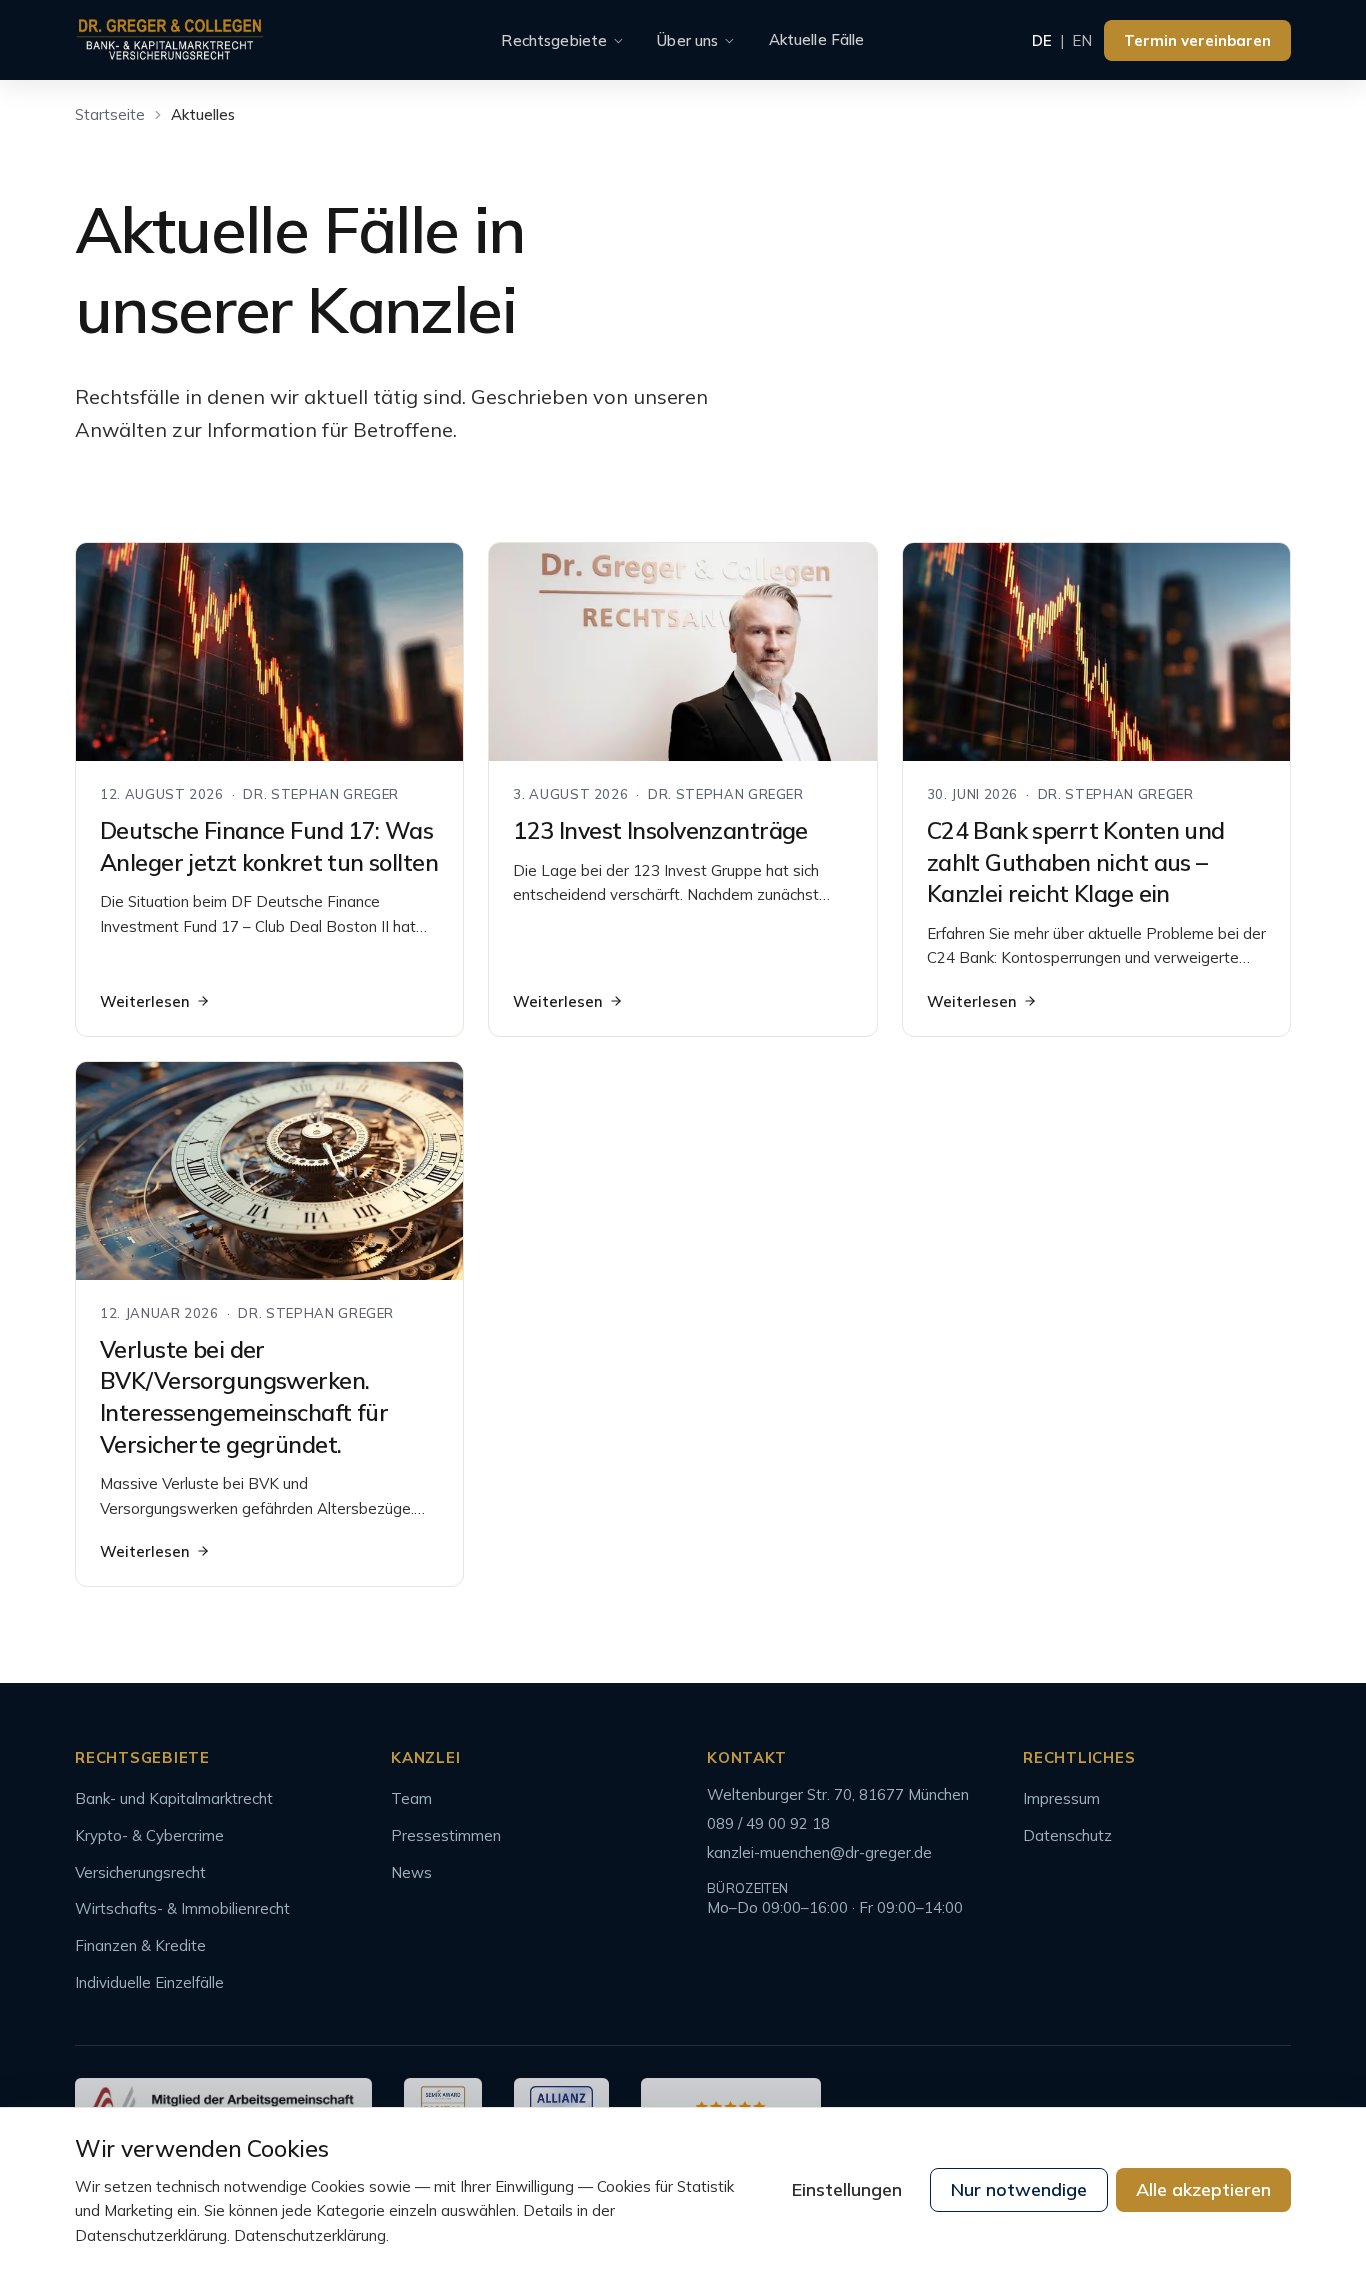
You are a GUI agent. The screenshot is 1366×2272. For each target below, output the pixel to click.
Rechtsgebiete (554, 40)
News (411, 1872)
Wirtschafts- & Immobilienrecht (182, 1908)
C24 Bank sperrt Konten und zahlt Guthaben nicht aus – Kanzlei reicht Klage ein (1076, 862)
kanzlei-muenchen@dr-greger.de (819, 1852)
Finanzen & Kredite (140, 1945)
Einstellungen (847, 2189)
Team (411, 1798)
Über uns (687, 40)
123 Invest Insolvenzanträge (660, 830)
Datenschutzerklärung (310, 2235)
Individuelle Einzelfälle (149, 1982)
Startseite (110, 114)
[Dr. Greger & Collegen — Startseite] (170, 40)
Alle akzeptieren (1203, 2189)
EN (1082, 40)
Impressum (1061, 1798)
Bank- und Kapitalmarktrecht (174, 1798)
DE (1042, 40)
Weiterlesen (145, 1001)
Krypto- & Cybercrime (149, 1835)
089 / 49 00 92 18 (768, 1823)
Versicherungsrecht (140, 1872)
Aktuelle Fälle (817, 39)
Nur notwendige (1019, 2189)
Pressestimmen (446, 1835)
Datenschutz (1067, 1835)
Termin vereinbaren (1197, 40)
